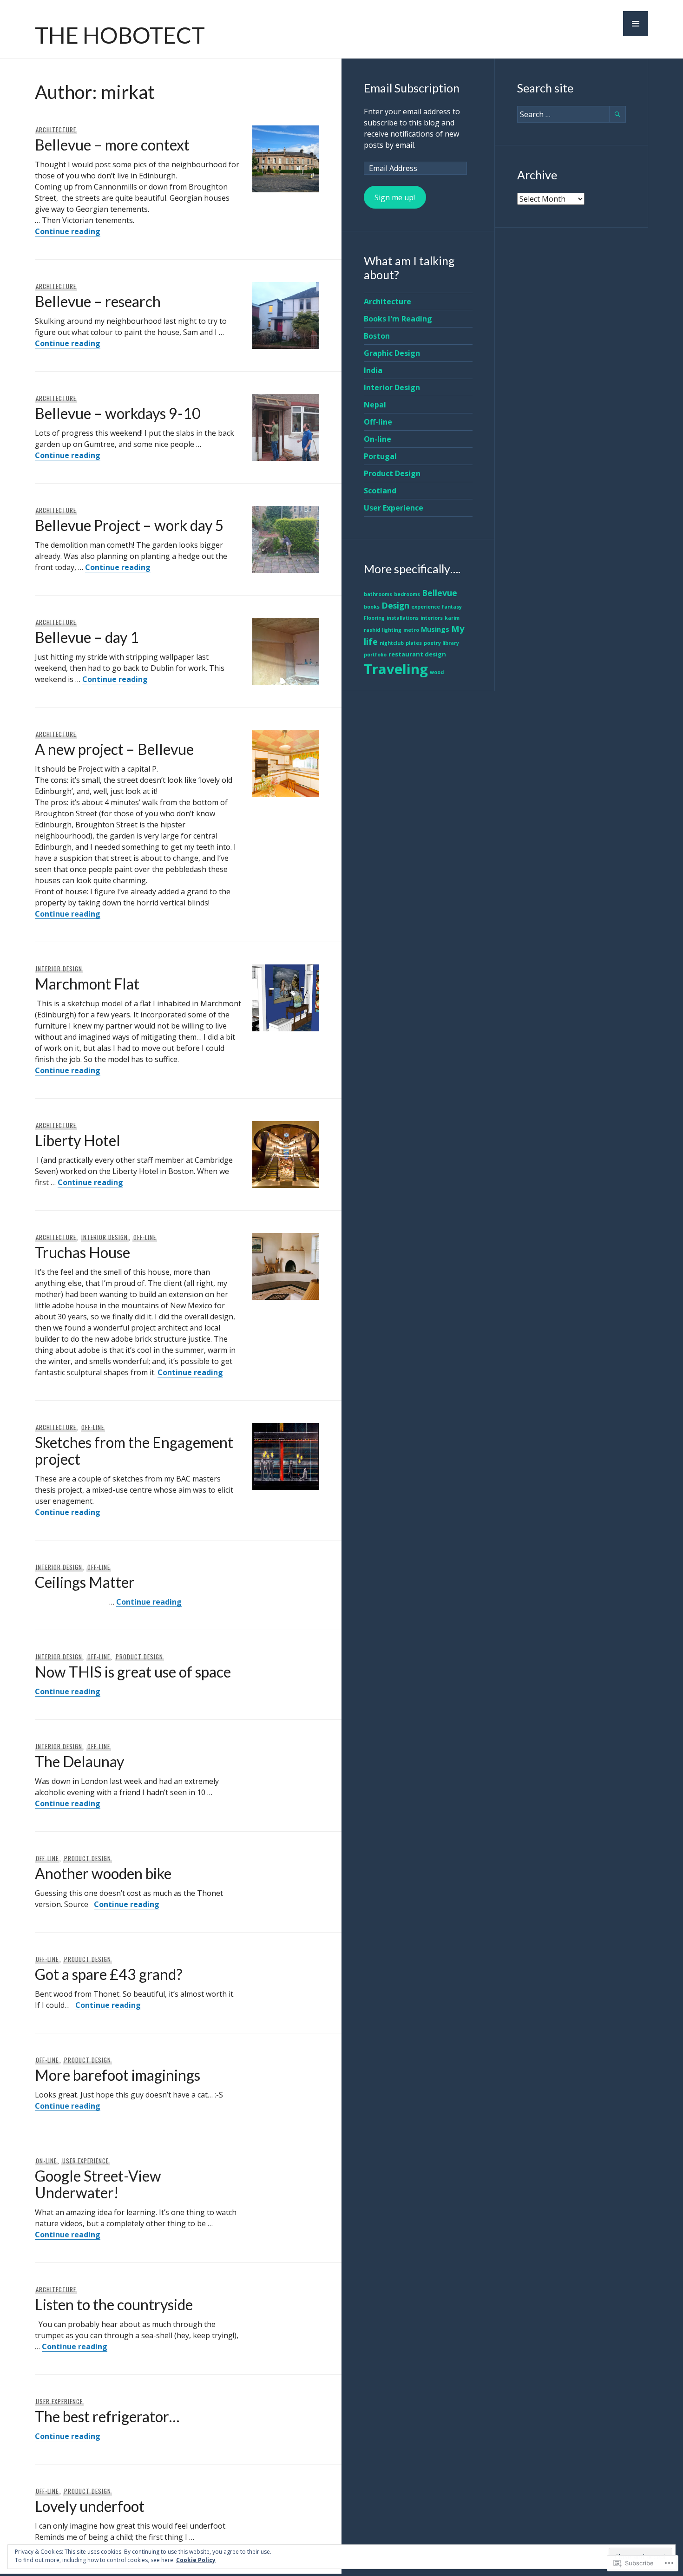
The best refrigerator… (107, 2416)
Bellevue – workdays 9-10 (118, 413)
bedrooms (407, 594)
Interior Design (59, 969)
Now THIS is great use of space (133, 1672)
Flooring (374, 618)
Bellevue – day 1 (87, 637)
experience (426, 607)
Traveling (396, 669)
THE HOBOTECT (120, 35)
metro (411, 630)
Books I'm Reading (398, 319)
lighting (392, 630)
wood (437, 672)
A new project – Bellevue (114, 749)
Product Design (139, 1657)
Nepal (375, 405)
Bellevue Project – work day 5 (129, 525)
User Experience (86, 2161)
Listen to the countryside (114, 2304)
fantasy (452, 607)
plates (414, 643)
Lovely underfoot (90, 2506)
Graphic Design (392, 353)
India (373, 370)
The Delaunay (79, 1761)
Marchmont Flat (87, 984)
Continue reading (68, 231)
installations (403, 618)
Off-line (145, 1237)
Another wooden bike (103, 1873)
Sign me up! (395, 197)
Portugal (380, 456)
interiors (432, 618)
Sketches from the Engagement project (134, 1451)
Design (395, 605)
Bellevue (440, 593)
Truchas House (82, 1252)
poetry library (441, 643)
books (372, 607)
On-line (46, 2161)
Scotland (380, 491)
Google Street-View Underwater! (98, 2184)
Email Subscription (412, 88)
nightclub (392, 643)
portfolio (375, 655)
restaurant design (417, 654)
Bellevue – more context (112, 145)
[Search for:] (571, 114)
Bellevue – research (98, 301)
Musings (435, 629)
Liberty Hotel (78, 1140)
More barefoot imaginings (118, 2075)
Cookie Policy (196, 2560)
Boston (377, 336)
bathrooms (378, 594)
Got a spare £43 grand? (109, 1974)
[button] (636, 24)
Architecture (56, 130)
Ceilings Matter (85, 1582)
